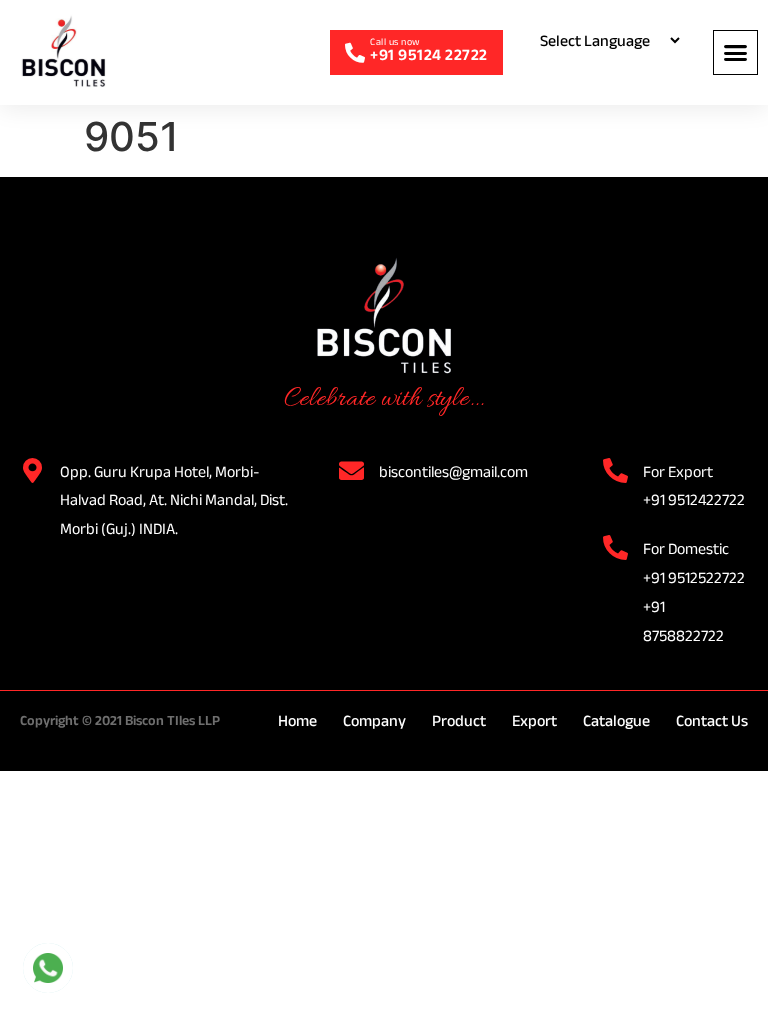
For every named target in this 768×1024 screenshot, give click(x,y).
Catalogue (616, 720)
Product (459, 720)
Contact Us (712, 720)
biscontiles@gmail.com (453, 471)
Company (374, 720)
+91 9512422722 (694, 499)
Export (534, 720)
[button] (735, 52)
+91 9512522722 (694, 577)
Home (297, 720)
